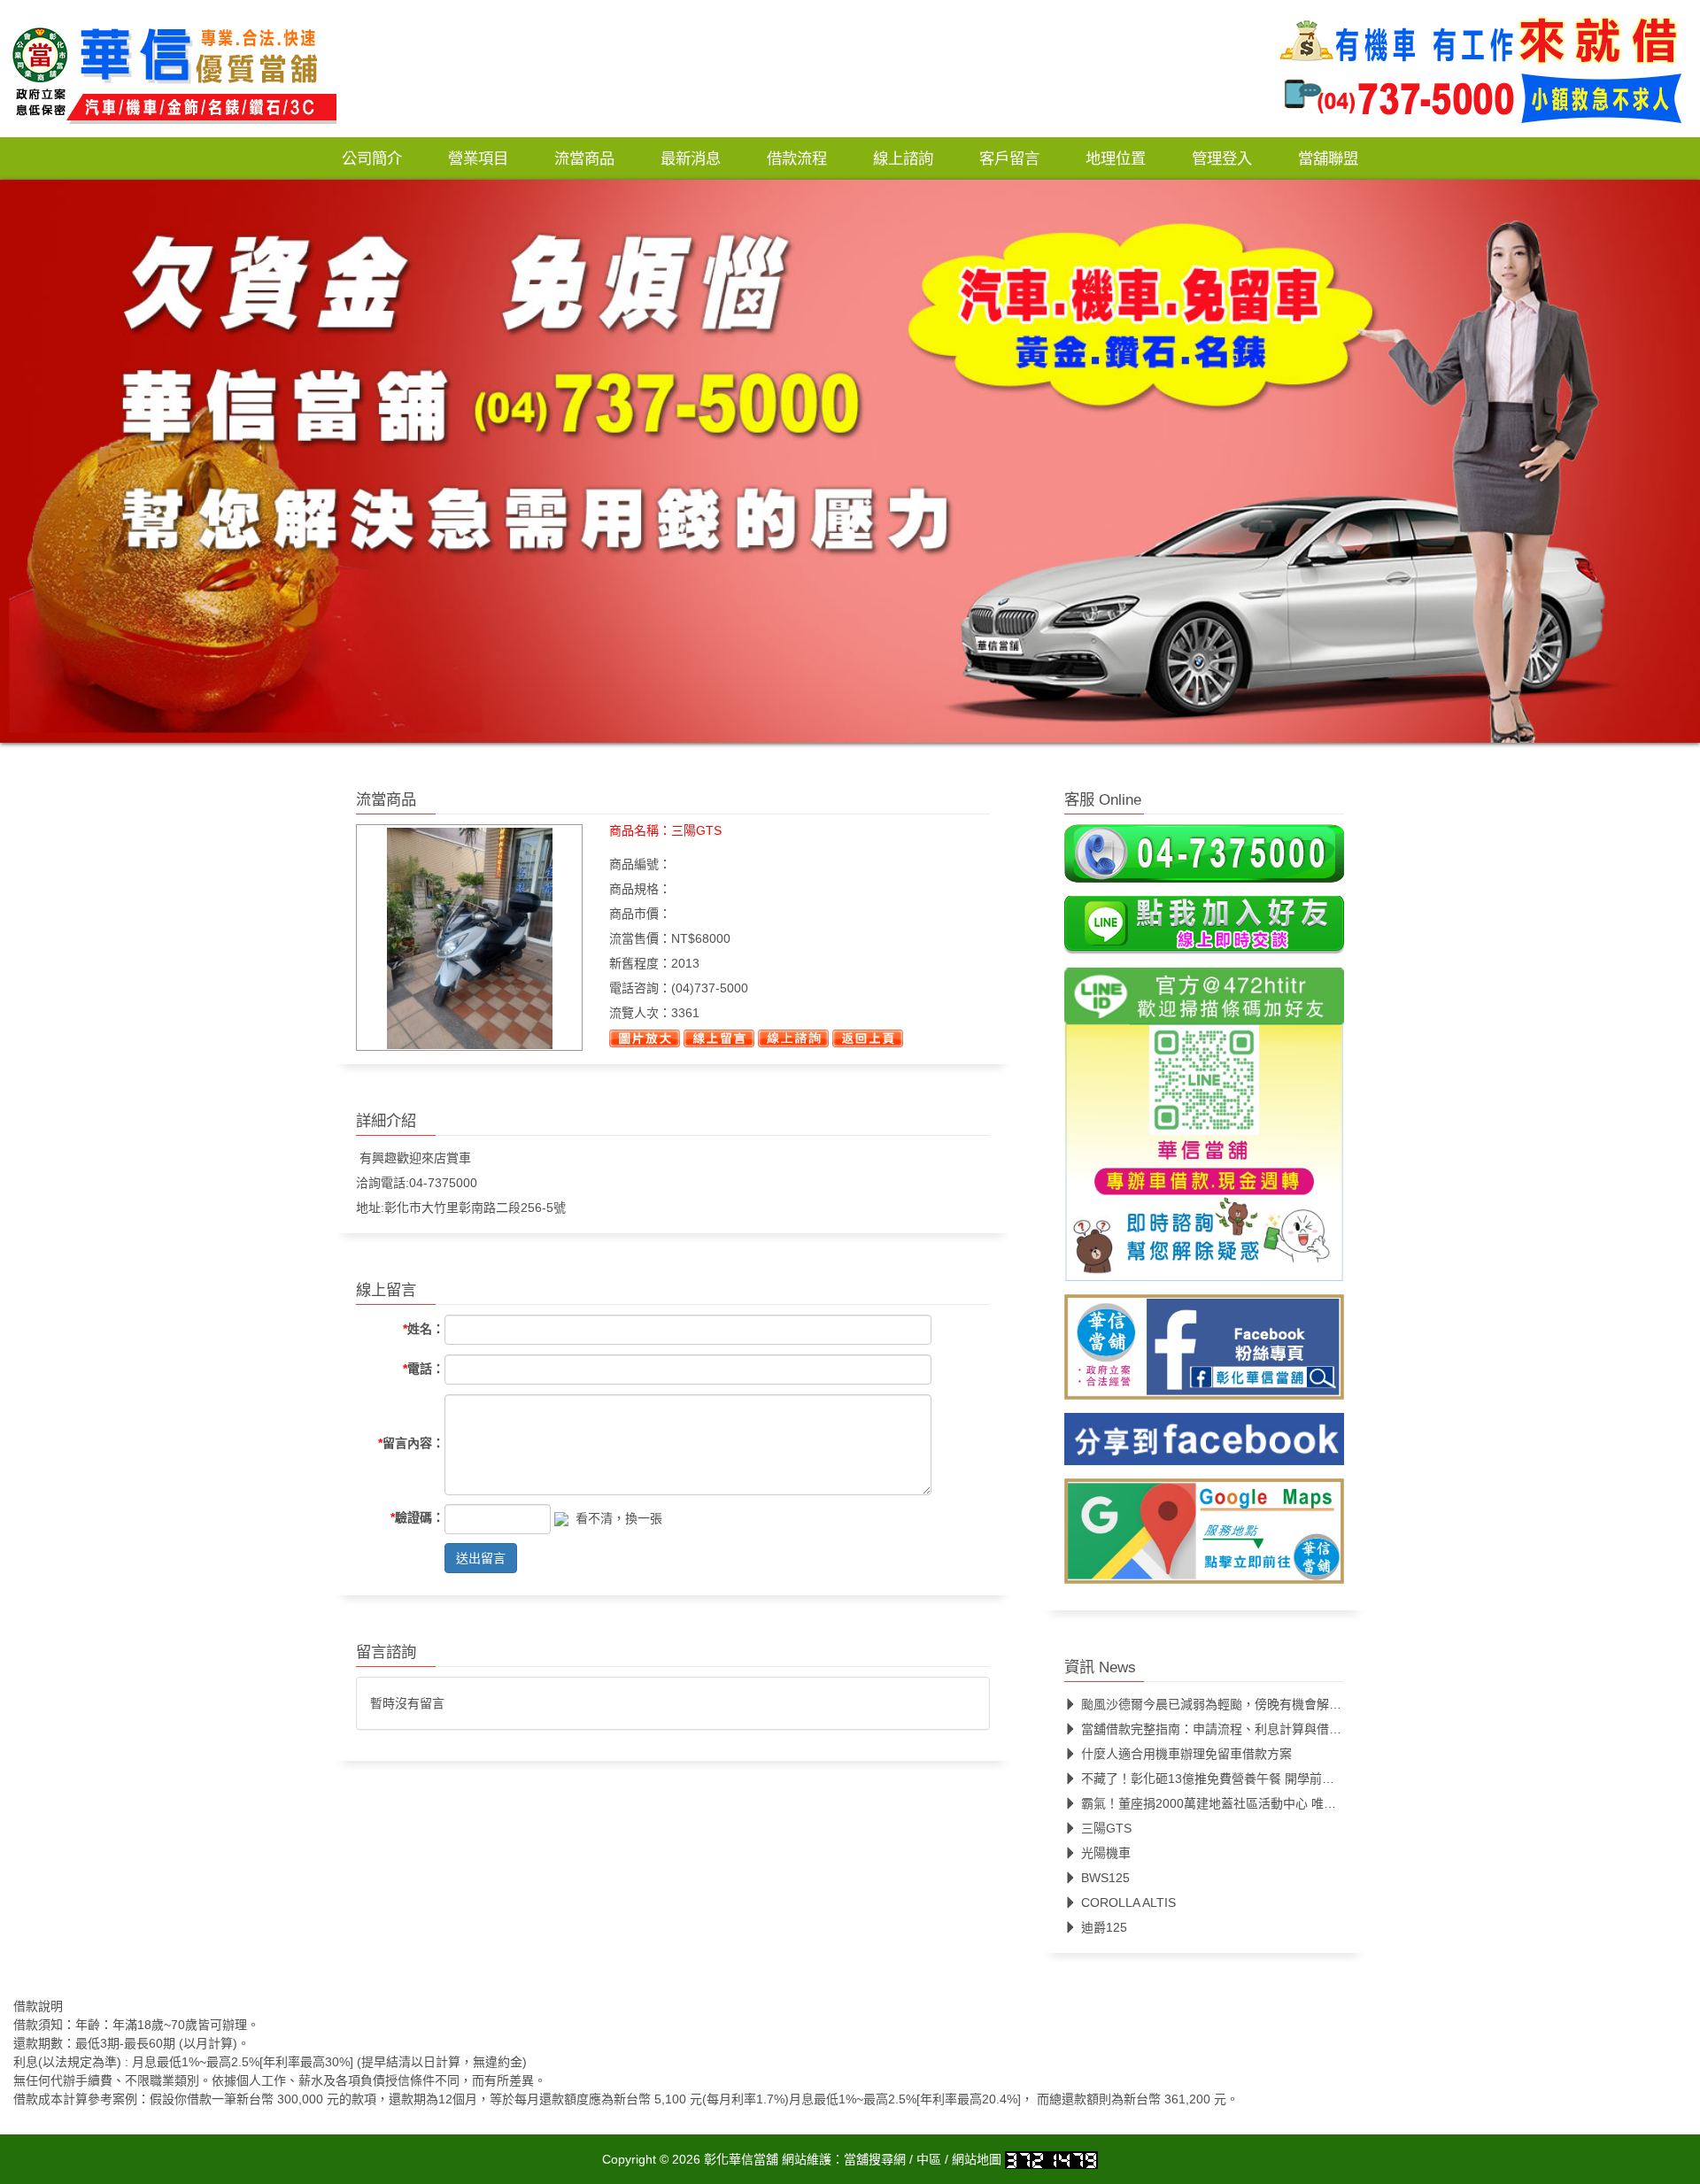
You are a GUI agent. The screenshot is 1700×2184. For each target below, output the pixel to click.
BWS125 (1105, 1878)
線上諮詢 (903, 158)
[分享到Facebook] (1204, 1445)
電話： (424, 1368)
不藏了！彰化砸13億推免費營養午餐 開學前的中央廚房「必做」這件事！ (1282, 1779)
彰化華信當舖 (741, 2159)
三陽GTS (1106, 1828)
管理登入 (1222, 158)
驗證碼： (417, 1517)
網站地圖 (977, 2159)
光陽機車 (1106, 1853)
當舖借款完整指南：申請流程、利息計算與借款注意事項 (1236, 1729)
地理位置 (1116, 158)
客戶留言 (1009, 158)
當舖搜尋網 (875, 2159)
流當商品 (584, 158)
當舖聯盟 (1328, 158)
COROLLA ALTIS (1128, 1902)
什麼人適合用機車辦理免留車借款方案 (1186, 1754)
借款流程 (797, 158)
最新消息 (691, 158)
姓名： (424, 1329)
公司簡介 (372, 158)
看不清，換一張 (619, 1517)
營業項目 (478, 158)
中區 (929, 2159)
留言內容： (411, 1443)
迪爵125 (1104, 1927)
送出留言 (481, 1558)
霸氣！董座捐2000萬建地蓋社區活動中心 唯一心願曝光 (1233, 1803)
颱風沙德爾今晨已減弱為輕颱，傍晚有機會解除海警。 (1230, 1704)
